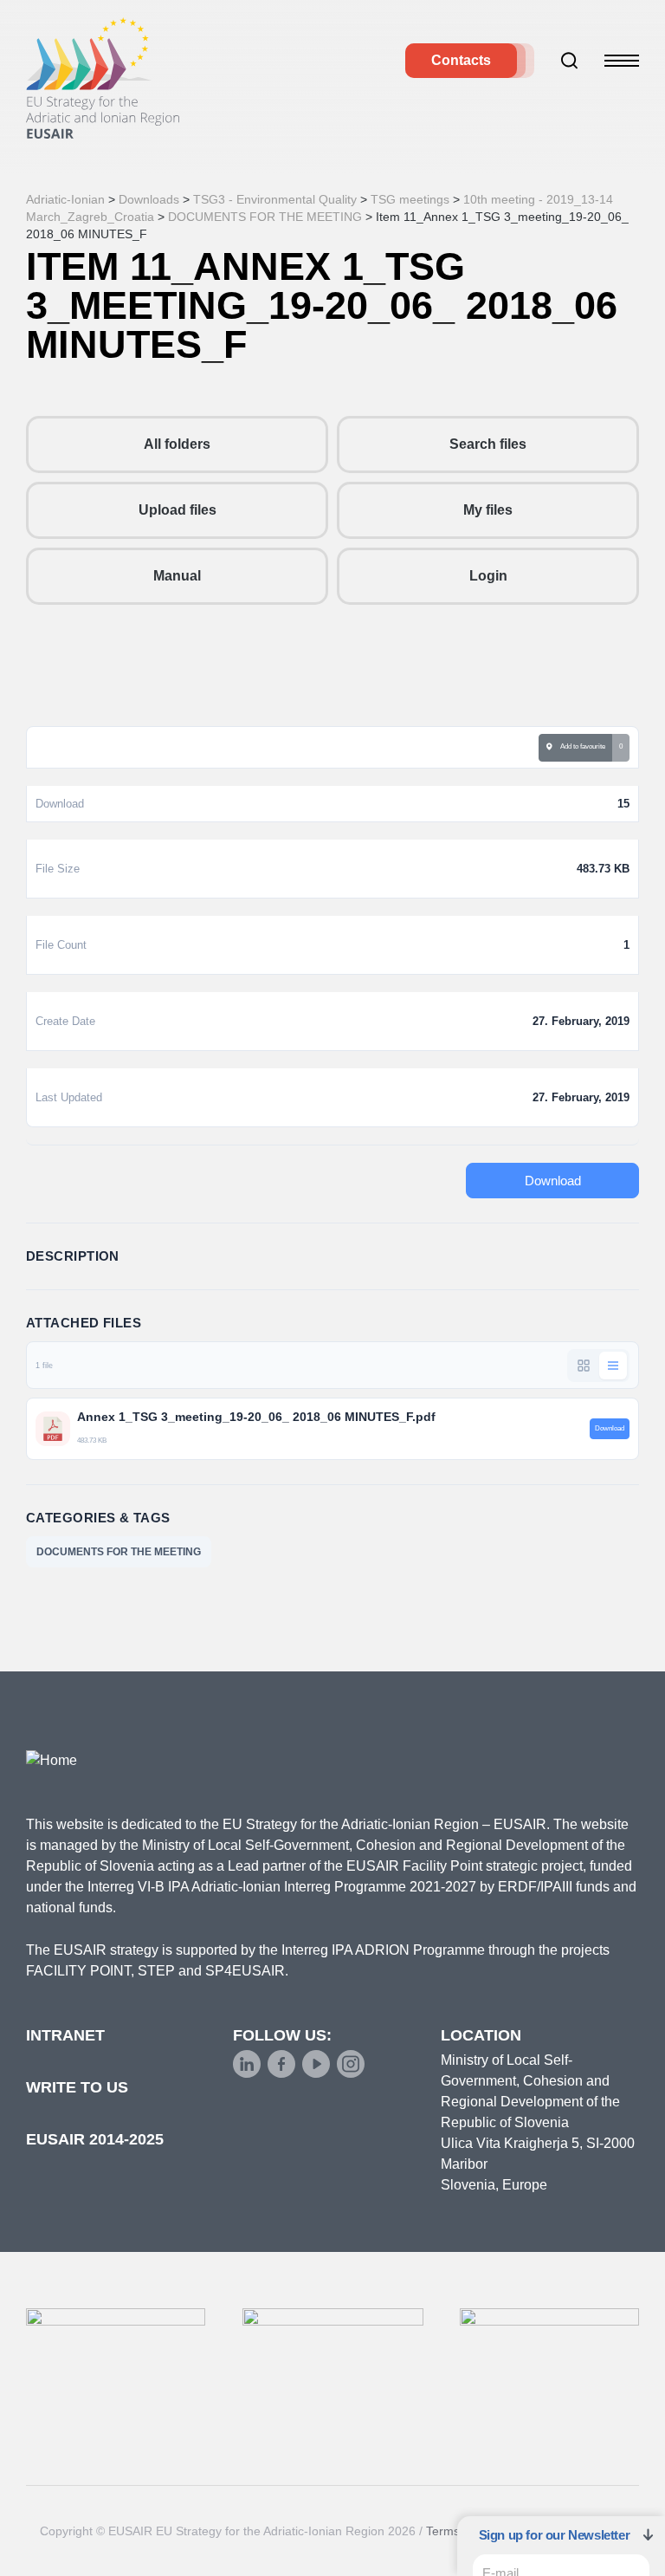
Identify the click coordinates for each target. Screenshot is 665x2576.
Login (488, 576)
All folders (177, 444)
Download (553, 1181)
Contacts (461, 60)
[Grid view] (584, 1366)
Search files (488, 444)
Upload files (178, 510)
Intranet (65, 2035)
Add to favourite (581, 746)
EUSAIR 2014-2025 (95, 2139)
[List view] (613, 1366)
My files (488, 510)
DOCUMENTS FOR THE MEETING (119, 1552)
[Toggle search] (570, 61)
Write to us (77, 2087)
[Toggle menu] (622, 61)
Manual (177, 576)
